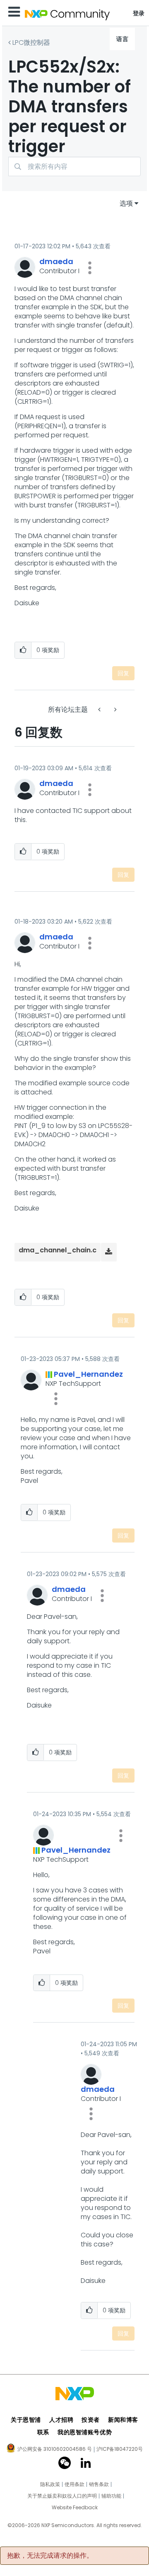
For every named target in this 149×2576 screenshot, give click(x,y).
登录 (139, 13)
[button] (90, 268)
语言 (122, 39)
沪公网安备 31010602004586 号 (55, 2450)
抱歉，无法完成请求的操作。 (50, 2556)
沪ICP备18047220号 (120, 2449)
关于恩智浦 (26, 2420)
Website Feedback (75, 2508)
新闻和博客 (123, 2420)
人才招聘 (61, 2420)
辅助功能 (111, 2496)
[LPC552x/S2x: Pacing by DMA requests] (115, 709)
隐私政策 (50, 2484)
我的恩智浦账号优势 (85, 2432)
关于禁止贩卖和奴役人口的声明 (62, 2496)
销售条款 (99, 2484)
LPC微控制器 (31, 42)
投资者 (91, 2420)
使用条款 (74, 2484)
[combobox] (74, 166)
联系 (43, 2432)
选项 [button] (126, 203)
